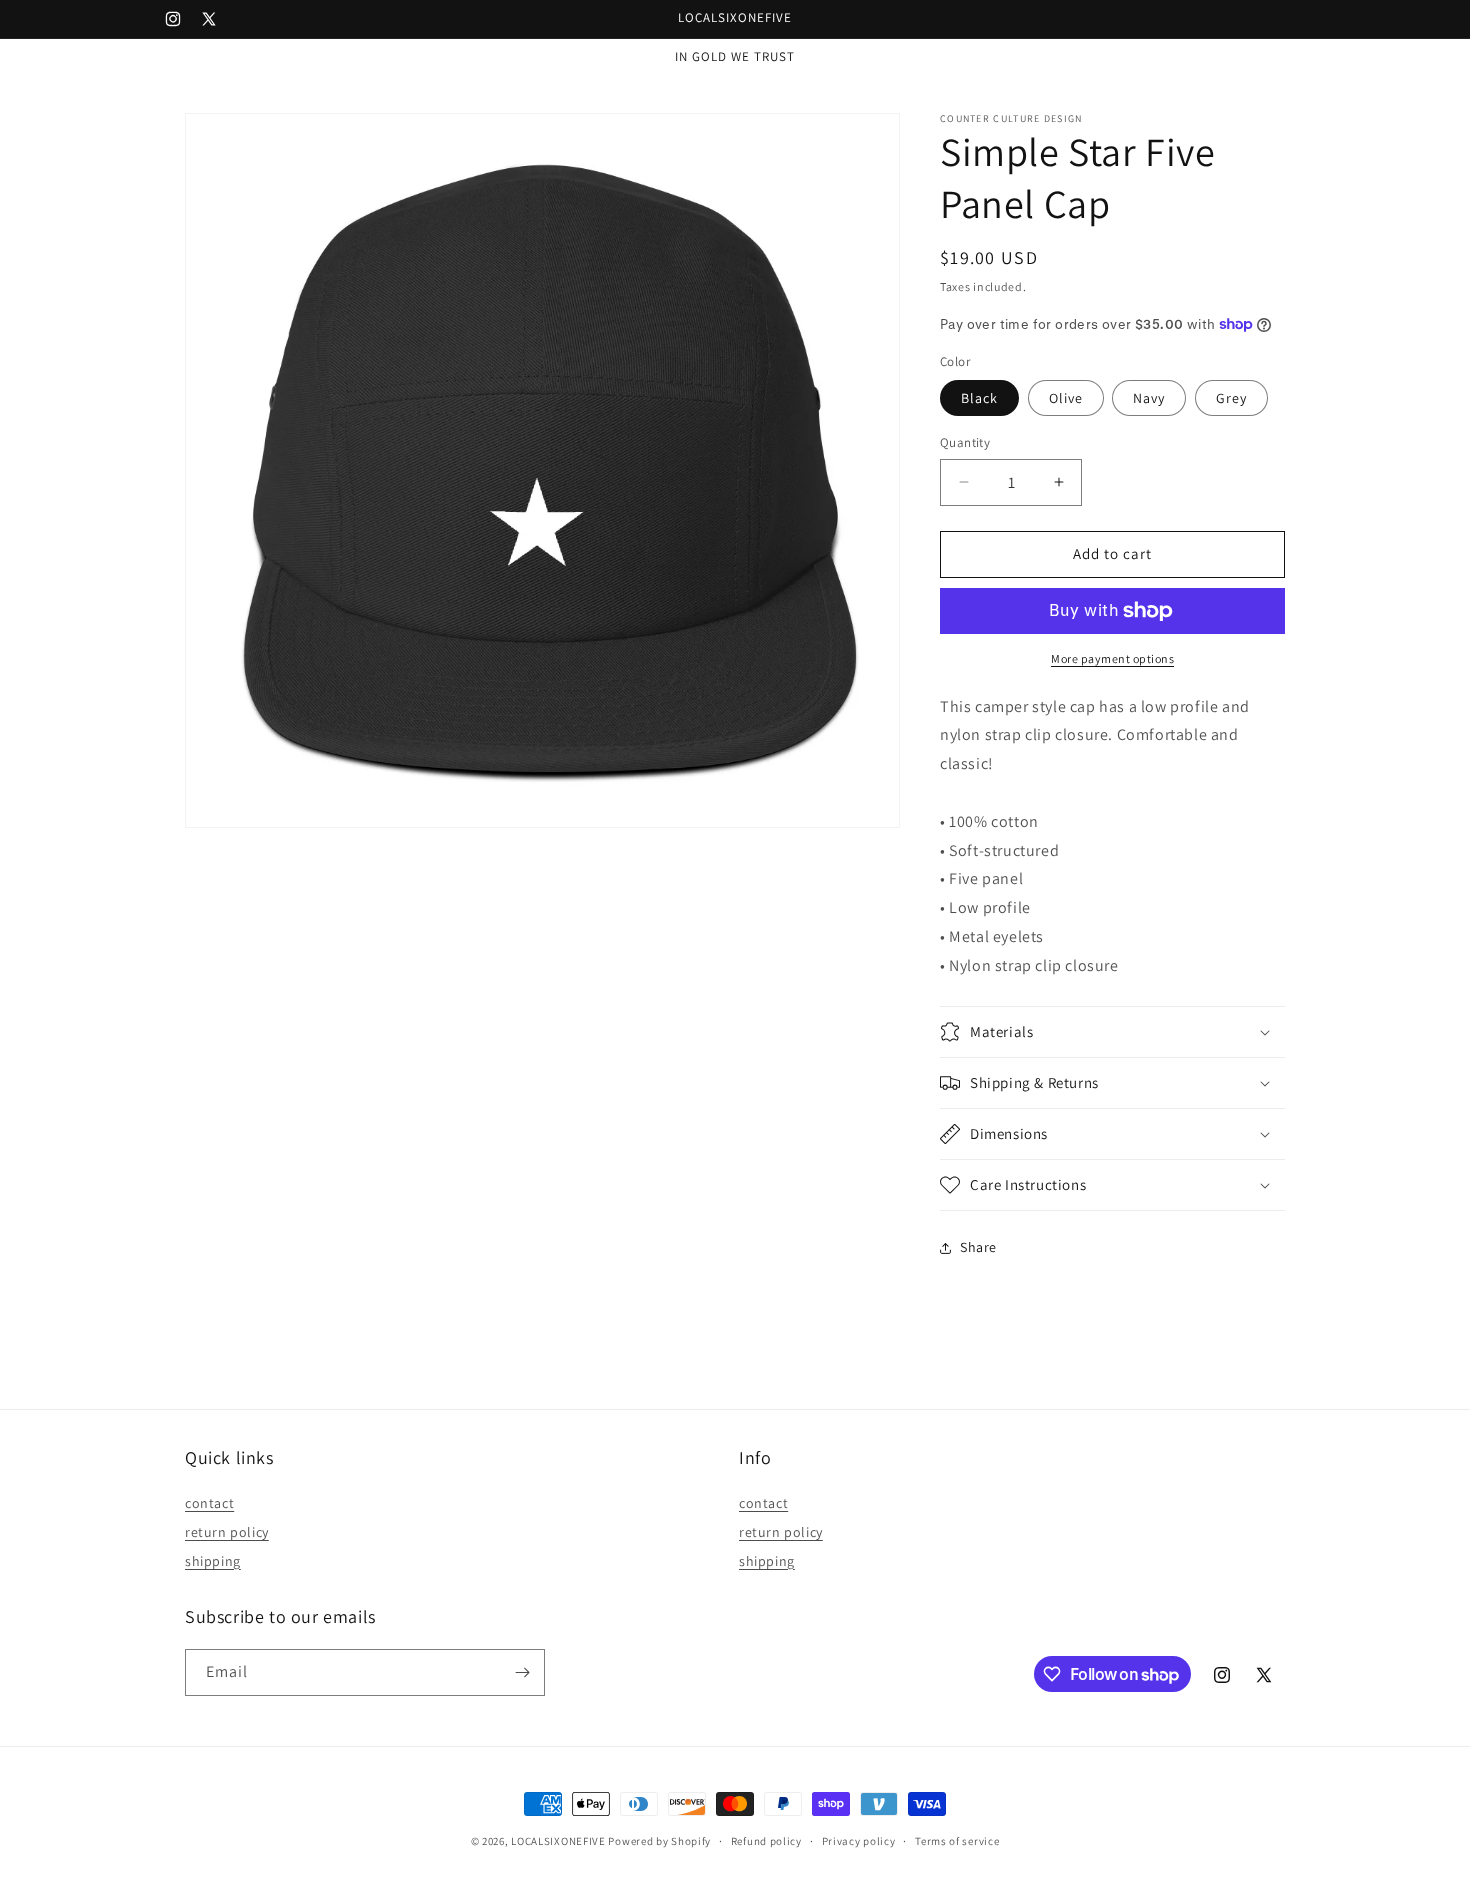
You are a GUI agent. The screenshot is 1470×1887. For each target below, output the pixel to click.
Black (979, 398)
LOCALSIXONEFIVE (558, 1841)
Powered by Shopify (659, 1841)
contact (209, 1503)
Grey (1231, 398)
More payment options (1112, 658)
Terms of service (957, 1841)
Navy (1149, 398)
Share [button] (978, 1247)
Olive (1066, 398)
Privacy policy (859, 1841)
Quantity (965, 442)
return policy (227, 1532)
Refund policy (766, 1841)
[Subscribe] (522, 1672)
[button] (1112, 1032)
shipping (213, 1561)
